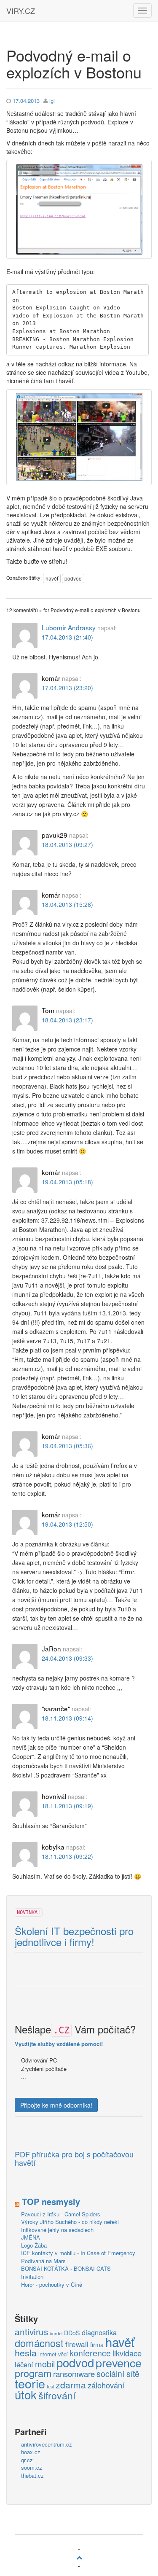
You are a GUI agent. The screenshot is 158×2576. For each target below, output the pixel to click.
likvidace (127, 2353)
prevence (119, 2363)
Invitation (32, 2276)
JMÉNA (31, 2237)
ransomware (74, 2374)
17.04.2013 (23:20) (67, 688)
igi (52, 101)
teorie (30, 2383)
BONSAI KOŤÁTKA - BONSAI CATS (66, 2268)
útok (26, 2395)
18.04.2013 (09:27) (67, 844)
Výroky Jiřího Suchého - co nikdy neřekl (70, 2222)
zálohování (106, 2385)
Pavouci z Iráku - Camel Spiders (61, 2214)
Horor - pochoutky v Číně (52, 2284)
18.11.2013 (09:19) (67, 1806)
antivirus (31, 2332)
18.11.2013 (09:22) (67, 1856)
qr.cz (27, 2460)
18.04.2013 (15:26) (67, 904)
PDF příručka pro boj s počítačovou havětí (74, 2159)
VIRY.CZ (21, 11)
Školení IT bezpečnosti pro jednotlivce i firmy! (74, 1937)
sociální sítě (118, 2374)
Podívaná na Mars (43, 2261)
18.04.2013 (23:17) (67, 1020)
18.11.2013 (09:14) (67, 1718)
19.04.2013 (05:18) (67, 1182)
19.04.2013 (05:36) (67, 1446)
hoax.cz (31, 2452)
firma (97, 2345)
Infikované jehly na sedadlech (57, 2230)
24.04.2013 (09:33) (67, 1658)
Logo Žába (34, 2245)
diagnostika (99, 2333)
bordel (56, 2333)
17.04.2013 (26, 101)
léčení (24, 2365)
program (33, 2373)
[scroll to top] (79, 2557)
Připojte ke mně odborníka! (56, 2105)
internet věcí (53, 2354)
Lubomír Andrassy (69, 627)
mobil (45, 2364)
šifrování (57, 2396)
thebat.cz (32, 2475)
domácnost (39, 2343)
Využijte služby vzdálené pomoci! (59, 2044)
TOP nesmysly (51, 2201)
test (50, 2386)
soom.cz (32, 2467)
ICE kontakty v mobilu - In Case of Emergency (78, 2253)
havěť (52, 578)
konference (90, 2353)
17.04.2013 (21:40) (67, 637)
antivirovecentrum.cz (47, 2444)
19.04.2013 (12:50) (67, 1524)
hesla (26, 2353)
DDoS (72, 2333)
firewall (77, 2344)
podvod (73, 578)
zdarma (71, 2385)
